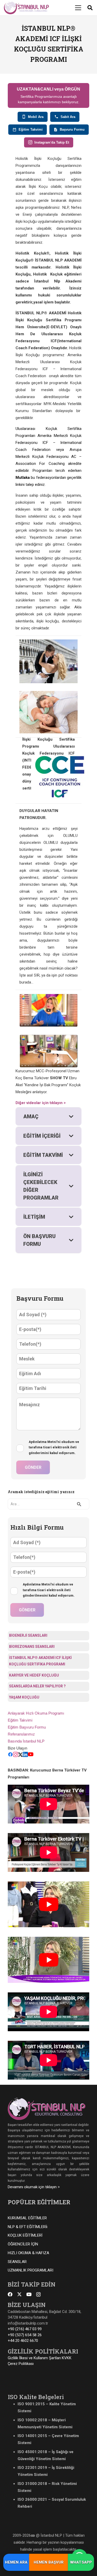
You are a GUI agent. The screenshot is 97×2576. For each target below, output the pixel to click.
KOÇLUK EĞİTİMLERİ (25, 2235)
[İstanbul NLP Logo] (26, 8)
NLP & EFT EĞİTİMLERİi (28, 2227)
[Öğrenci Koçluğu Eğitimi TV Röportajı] (48, 1051)
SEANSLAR (17, 2262)
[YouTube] (31, 1756)
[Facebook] (10, 1756)
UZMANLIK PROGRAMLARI (31, 2270)
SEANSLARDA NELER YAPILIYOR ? (37, 1686)
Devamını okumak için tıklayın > (34, 2187)
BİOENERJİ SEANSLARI (28, 1635)
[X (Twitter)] (20, 1756)
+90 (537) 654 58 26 (25, 2335)
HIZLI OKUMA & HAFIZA (28, 2253)
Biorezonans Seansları (32, 1647)
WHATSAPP (81, 2562)
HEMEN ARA (16, 2562)
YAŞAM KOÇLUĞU (24, 1697)
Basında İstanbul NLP (26, 1741)
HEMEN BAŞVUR (49, 2562)
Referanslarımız (21, 1734)
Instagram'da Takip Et (52, 142)
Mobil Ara (36, 117)
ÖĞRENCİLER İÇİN (23, 2244)
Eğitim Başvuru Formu (27, 1727)
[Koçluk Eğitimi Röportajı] (48, 1010)
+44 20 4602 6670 (23, 2341)
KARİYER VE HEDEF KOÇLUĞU (34, 1675)
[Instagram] (16, 1756)
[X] (19, 2294)
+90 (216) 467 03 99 (25, 2329)
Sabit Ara (68, 117)
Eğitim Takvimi (31, 129)
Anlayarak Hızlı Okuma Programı (36, 1713)
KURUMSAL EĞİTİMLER (27, 2218)
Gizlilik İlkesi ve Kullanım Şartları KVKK (40, 2358)
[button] (78, 8)
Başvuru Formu (72, 129)
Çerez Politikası (21, 2364)
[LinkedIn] (25, 1756)
